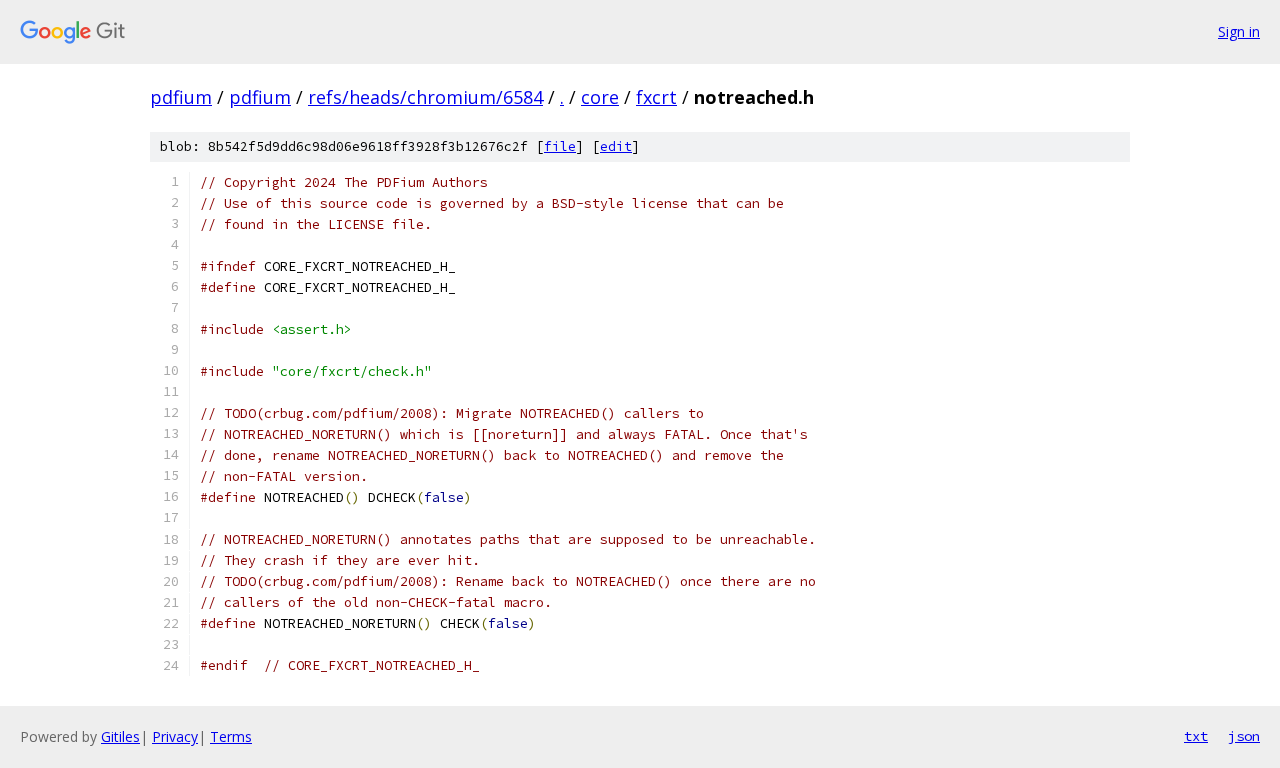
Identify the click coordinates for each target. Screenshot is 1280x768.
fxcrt (656, 97)
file (560, 146)
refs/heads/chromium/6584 (425, 97)
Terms (231, 736)
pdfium (181, 97)
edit (616, 146)
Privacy (175, 736)
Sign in (1239, 31)
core (600, 97)
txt (1196, 736)
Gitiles (120, 736)
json (1244, 736)
